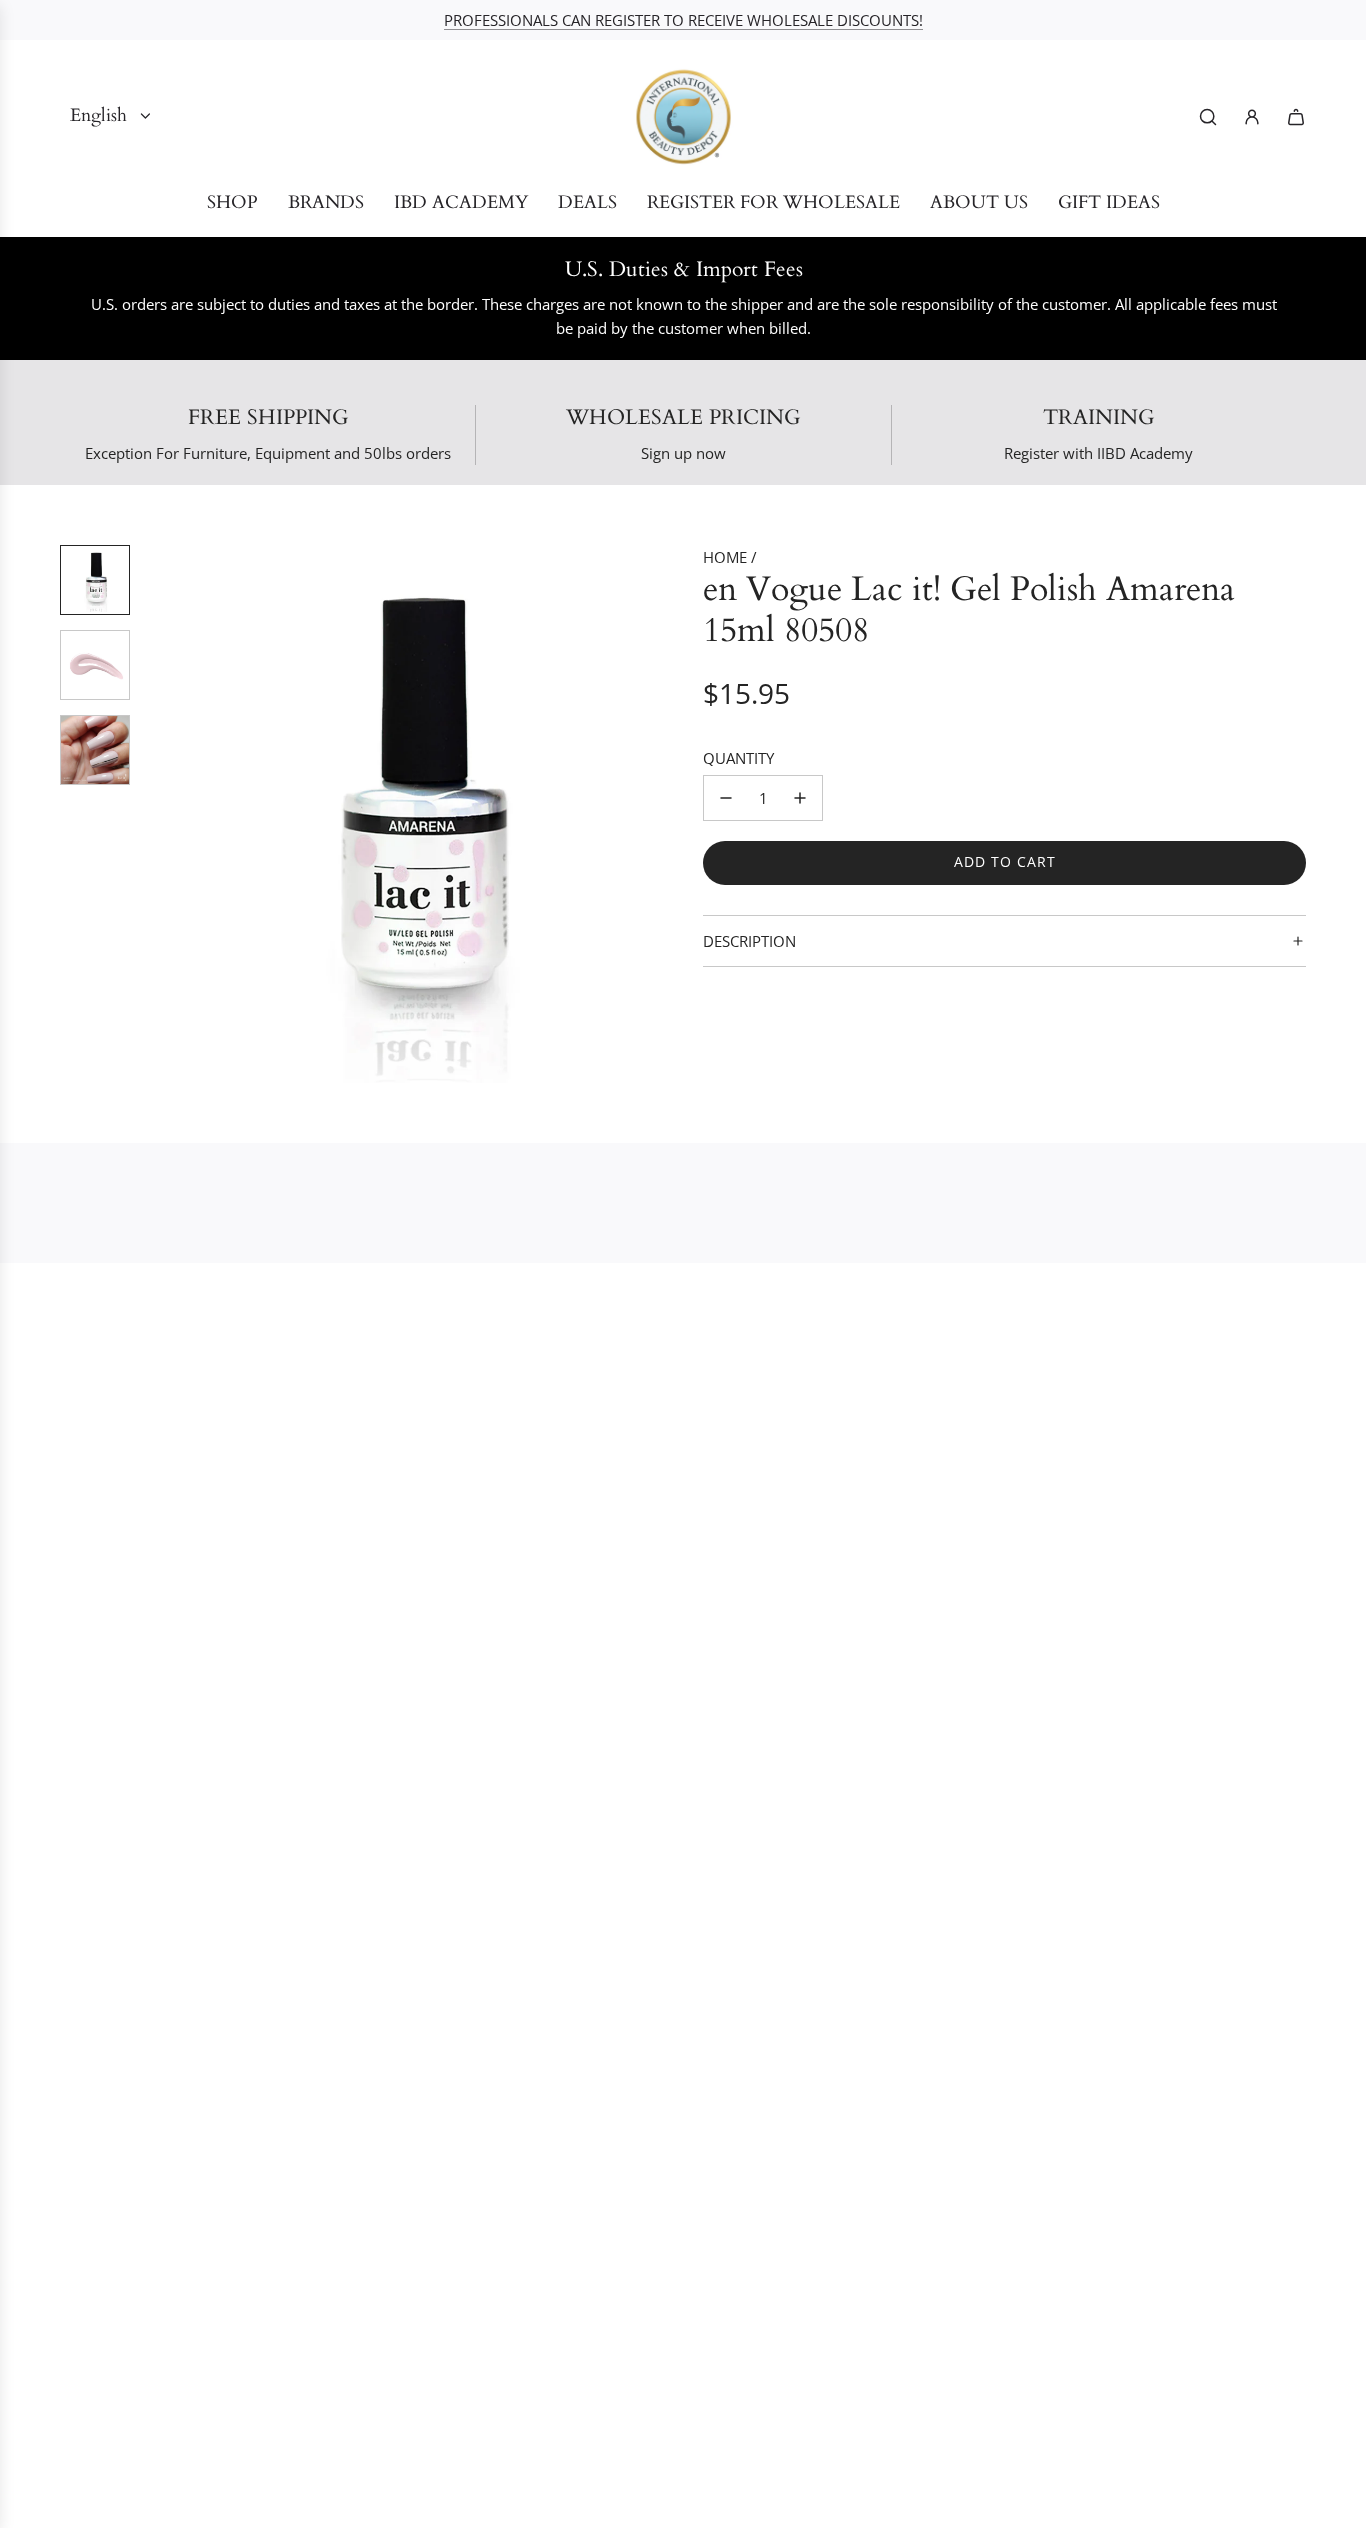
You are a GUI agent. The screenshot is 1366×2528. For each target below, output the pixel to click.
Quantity (738, 758)
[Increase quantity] (800, 798)
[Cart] (1296, 117)
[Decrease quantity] (726, 798)
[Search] (1208, 117)
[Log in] (1252, 117)
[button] (161, 814)
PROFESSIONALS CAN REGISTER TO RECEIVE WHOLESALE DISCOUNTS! (683, 20)
